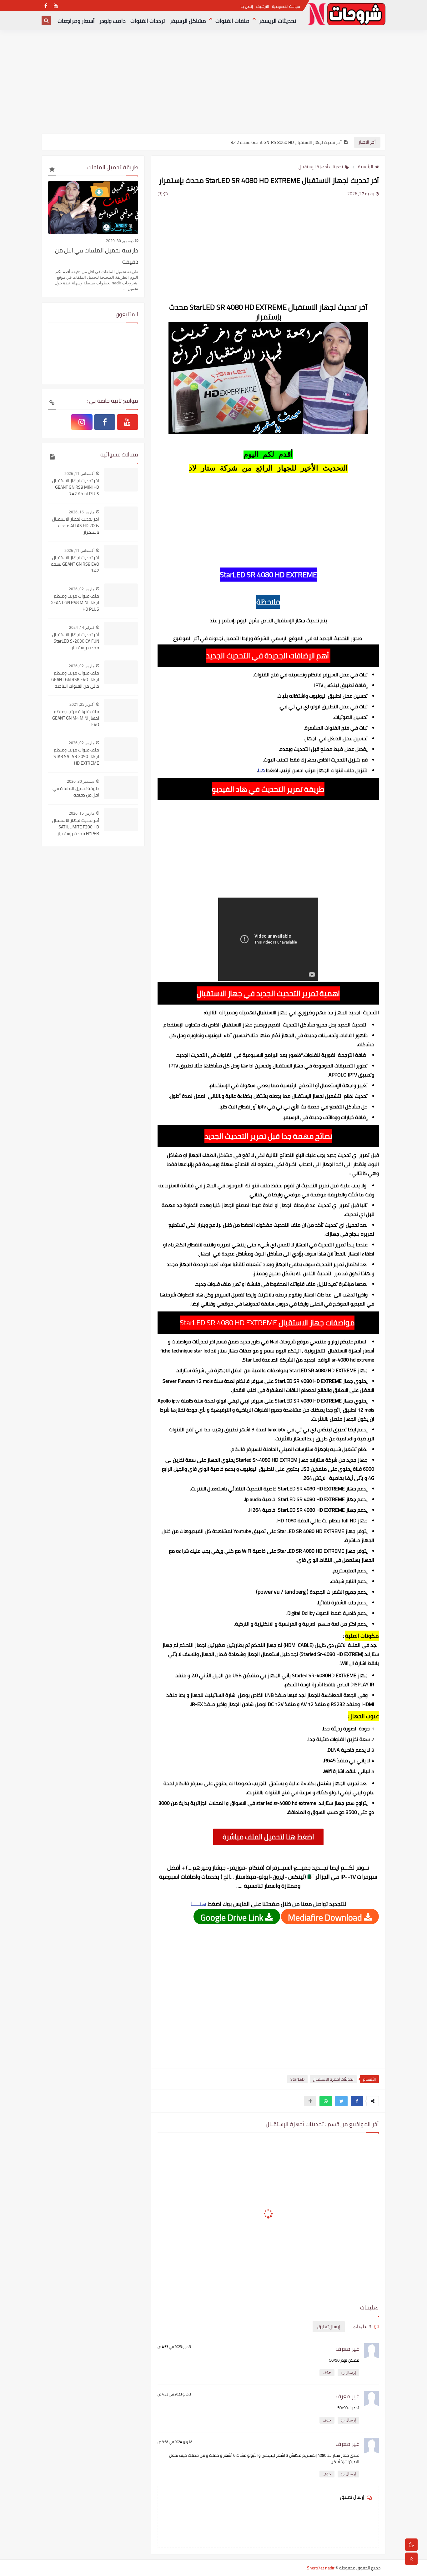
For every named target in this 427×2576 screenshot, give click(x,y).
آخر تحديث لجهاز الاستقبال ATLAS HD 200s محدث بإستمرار (76, 526)
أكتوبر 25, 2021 (82, 704)
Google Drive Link (233, 1917)
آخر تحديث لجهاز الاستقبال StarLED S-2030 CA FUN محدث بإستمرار (76, 641)
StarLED (297, 2079)
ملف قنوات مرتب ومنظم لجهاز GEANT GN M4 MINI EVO (76, 718)
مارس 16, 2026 (82, 512)
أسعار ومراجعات (76, 21)
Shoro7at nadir (321, 2568)
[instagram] (82, 422)
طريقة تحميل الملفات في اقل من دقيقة (97, 256)
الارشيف (262, 6)
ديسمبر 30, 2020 (120, 241)
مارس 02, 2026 (82, 589)
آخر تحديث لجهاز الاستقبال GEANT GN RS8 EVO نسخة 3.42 (75, 564)
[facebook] (46, 5)
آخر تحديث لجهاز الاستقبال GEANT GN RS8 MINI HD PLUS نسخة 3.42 (76, 487)
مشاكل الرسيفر (188, 21)
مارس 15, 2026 (82, 813)
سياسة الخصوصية (286, 6)
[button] (357, 2101)
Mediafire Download (326, 1917)
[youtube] (56, 5)
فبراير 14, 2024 (82, 627)
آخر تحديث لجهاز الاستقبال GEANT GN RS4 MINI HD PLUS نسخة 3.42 (280, 142)
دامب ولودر (113, 21)
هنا (261, 770)
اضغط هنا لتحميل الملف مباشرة (268, 1837)
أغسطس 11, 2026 (79, 473)
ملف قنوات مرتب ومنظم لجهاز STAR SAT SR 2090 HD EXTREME (76, 757)
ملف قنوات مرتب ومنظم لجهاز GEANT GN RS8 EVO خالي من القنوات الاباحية (75, 680)
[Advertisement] (213, 85)
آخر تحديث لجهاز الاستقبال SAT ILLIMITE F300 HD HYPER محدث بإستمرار (76, 827)
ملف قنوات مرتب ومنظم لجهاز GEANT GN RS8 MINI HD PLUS (75, 603)
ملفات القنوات (232, 21)
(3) (161, 194)
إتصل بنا (247, 6)
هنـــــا (198, 1904)
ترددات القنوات (148, 21)
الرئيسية (366, 167)
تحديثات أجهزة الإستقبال (321, 167)
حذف (327, 2372)
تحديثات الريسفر (278, 21)
